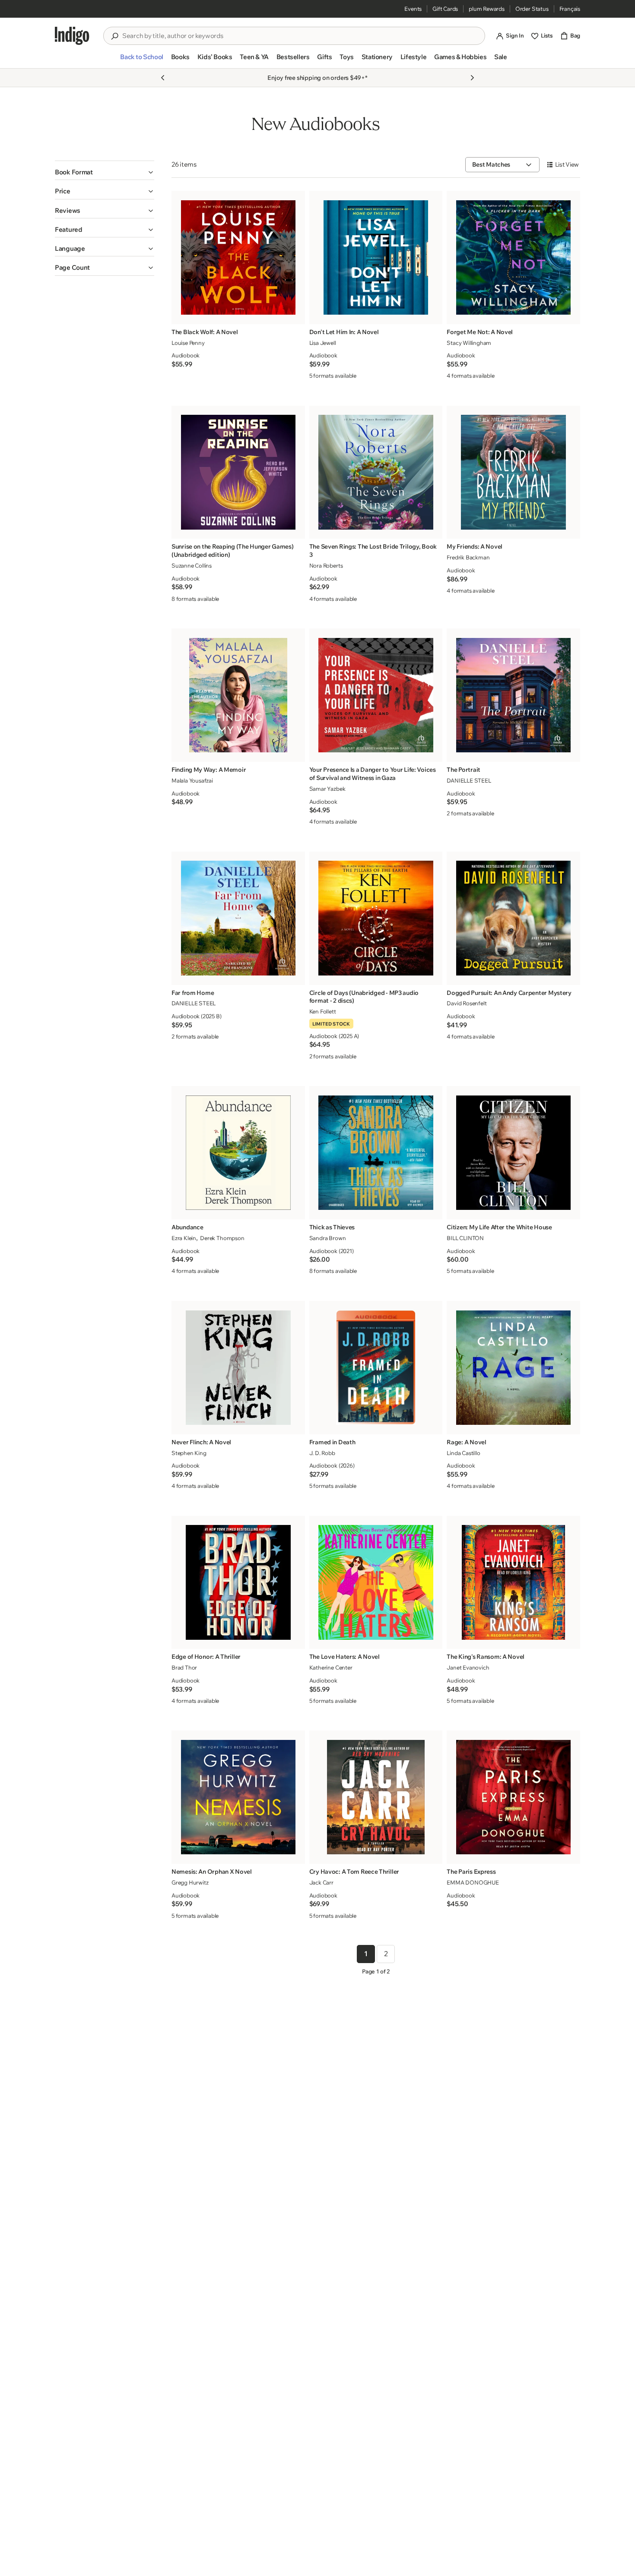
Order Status (532, 9)
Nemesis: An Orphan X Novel (212, 1872)
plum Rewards (487, 9)
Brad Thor (184, 1667)
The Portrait (464, 770)
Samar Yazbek (327, 789)
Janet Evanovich (468, 1667)
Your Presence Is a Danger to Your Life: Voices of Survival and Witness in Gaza (373, 774)
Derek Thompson (222, 1238)
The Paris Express (471, 1872)
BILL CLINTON (465, 1238)
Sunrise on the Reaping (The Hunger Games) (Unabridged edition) (233, 551)
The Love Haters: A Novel (344, 1657)
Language (70, 248)
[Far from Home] (238, 918)
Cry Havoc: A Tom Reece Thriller (354, 1872)
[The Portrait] (513, 695)
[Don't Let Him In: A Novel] (376, 257)
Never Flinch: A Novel (201, 1442)
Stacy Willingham (469, 343)
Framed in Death (332, 1442)
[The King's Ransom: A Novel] (513, 1582)
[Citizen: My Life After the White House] (513, 1153)
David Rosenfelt (467, 1003)
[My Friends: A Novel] (513, 472)
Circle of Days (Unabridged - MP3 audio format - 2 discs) (364, 997)
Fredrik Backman (468, 557)
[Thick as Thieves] (376, 1153)
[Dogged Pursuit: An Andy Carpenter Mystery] (513, 918)
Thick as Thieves (332, 1227)
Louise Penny (188, 343)
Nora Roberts (326, 565)
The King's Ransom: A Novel (486, 1657)
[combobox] (300, 36)
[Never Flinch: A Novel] (238, 1368)
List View (567, 164)
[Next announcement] (472, 78)
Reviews (68, 210)
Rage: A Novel (466, 1442)
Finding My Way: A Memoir (209, 770)
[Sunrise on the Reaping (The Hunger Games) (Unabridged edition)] (238, 472)
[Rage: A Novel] (513, 1368)
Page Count (72, 267)
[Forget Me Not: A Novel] (513, 257)
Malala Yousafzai (192, 780)
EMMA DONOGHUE (473, 1882)
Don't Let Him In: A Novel (344, 332)
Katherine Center (331, 1667)
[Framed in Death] (376, 1368)
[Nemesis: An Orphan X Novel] (238, 1797)
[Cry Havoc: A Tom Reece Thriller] (376, 1797)
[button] (141, 60)
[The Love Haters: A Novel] (376, 1582)
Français (570, 9)
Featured (69, 229)
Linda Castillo (463, 1453)
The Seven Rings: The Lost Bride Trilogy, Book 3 (373, 551)
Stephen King (189, 1453)
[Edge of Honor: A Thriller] (238, 1582)
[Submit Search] (114, 36)
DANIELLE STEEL (469, 780)
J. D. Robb (322, 1453)
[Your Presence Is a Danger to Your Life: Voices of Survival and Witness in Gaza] (376, 695)
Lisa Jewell (323, 343)
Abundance (187, 1227)
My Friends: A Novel (475, 546)
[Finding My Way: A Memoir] (238, 695)
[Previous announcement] (163, 78)
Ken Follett (323, 1011)
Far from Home (193, 993)
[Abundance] (238, 1153)
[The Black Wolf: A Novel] (238, 257)
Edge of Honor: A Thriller (206, 1657)
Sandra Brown (328, 1238)
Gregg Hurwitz (190, 1882)
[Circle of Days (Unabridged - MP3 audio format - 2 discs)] (376, 918)
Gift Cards (445, 9)
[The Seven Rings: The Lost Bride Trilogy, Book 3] (376, 472)
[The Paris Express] (513, 1797)
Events (413, 9)
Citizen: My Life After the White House (499, 1227)
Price (63, 191)
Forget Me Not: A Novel (480, 332)
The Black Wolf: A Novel (205, 332)
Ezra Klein (184, 1238)
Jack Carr (321, 1882)
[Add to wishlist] (296, 315)
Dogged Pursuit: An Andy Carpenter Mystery (509, 993)
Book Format (74, 172)
